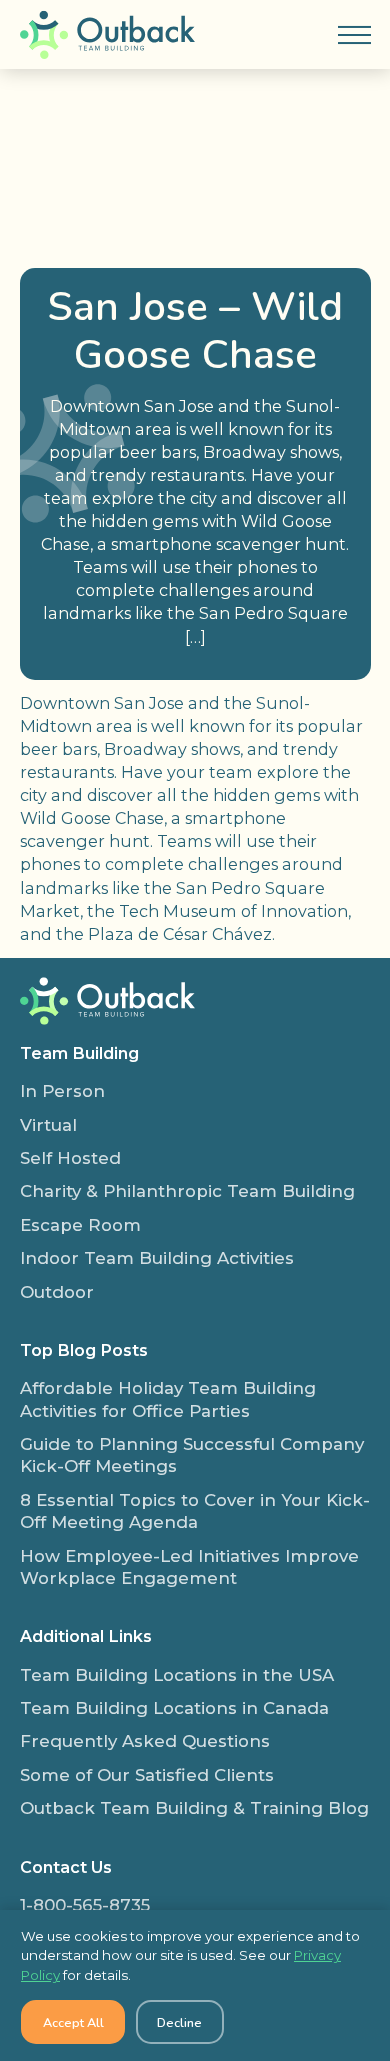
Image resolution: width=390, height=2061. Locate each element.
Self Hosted (70, 1158)
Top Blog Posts (84, 1350)
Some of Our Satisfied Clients (147, 1775)
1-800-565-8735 (85, 1905)
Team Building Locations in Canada (174, 1708)
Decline (179, 2022)
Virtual (48, 1125)
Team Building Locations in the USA (177, 1675)
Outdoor (57, 1292)
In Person (62, 1091)
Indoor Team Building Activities (157, 1258)
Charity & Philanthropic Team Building (187, 1191)
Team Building (79, 1053)
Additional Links (86, 1636)
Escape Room (80, 1225)
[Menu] (354, 35)
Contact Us (66, 1867)
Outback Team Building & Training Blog (194, 1808)
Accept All (73, 2022)
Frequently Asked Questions (145, 1741)
